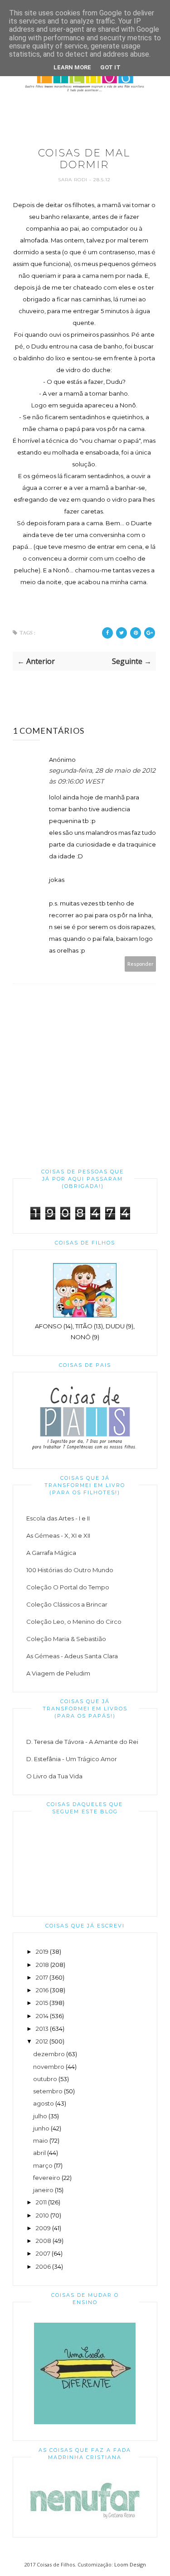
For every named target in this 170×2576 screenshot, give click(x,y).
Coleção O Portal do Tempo (68, 1587)
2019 (42, 1951)
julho (40, 2116)
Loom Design (130, 2564)
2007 (43, 2253)
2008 (44, 2241)
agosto (44, 2103)
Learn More (72, 67)
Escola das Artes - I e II (58, 1518)
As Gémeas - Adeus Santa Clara (72, 1656)
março (43, 2165)
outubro (45, 2079)
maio (41, 2140)
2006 (43, 2266)
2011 (41, 2202)
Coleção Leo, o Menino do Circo (74, 1622)
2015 (42, 2003)
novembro (49, 2067)
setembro (48, 2091)
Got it (110, 67)
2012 (42, 2041)
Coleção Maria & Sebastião (66, 1639)
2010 (42, 2215)
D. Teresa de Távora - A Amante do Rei (82, 1742)
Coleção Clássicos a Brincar (67, 1604)
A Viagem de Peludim (58, 1673)
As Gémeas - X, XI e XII (58, 1535)
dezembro (49, 2054)
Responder (141, 964)
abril (39, 2153)
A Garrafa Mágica (51, 1553)
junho (41, 2128)
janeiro (43, 2190)
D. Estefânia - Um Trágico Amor (72, 1759)
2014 (42, 2016)
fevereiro (47, 2178)
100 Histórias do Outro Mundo (70, 1570)
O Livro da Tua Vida (54, 1776)
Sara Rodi (74, 180)
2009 (43, 2228)
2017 (42, 1977)
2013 (42, 2029)
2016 (42, 1990)
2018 (42, 1965)
